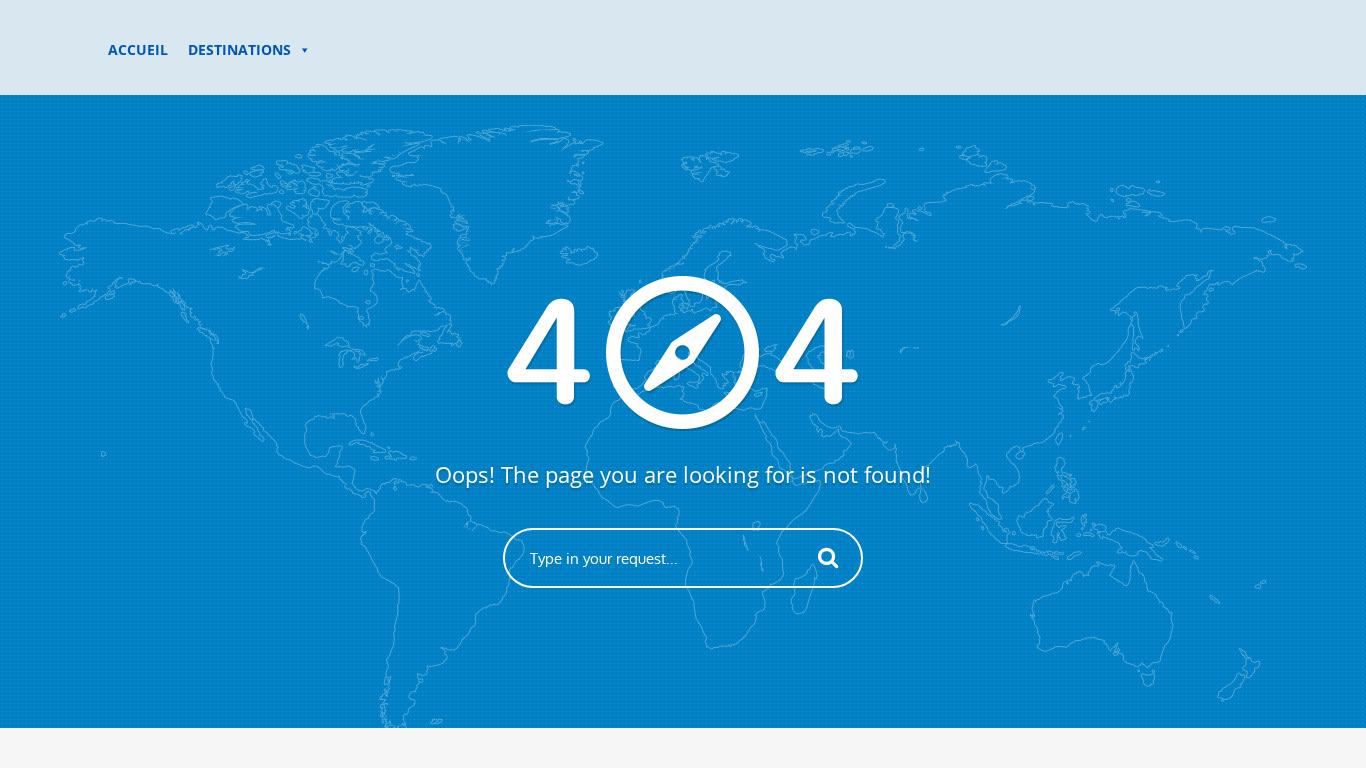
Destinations (239, 49)
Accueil (138, 49)
